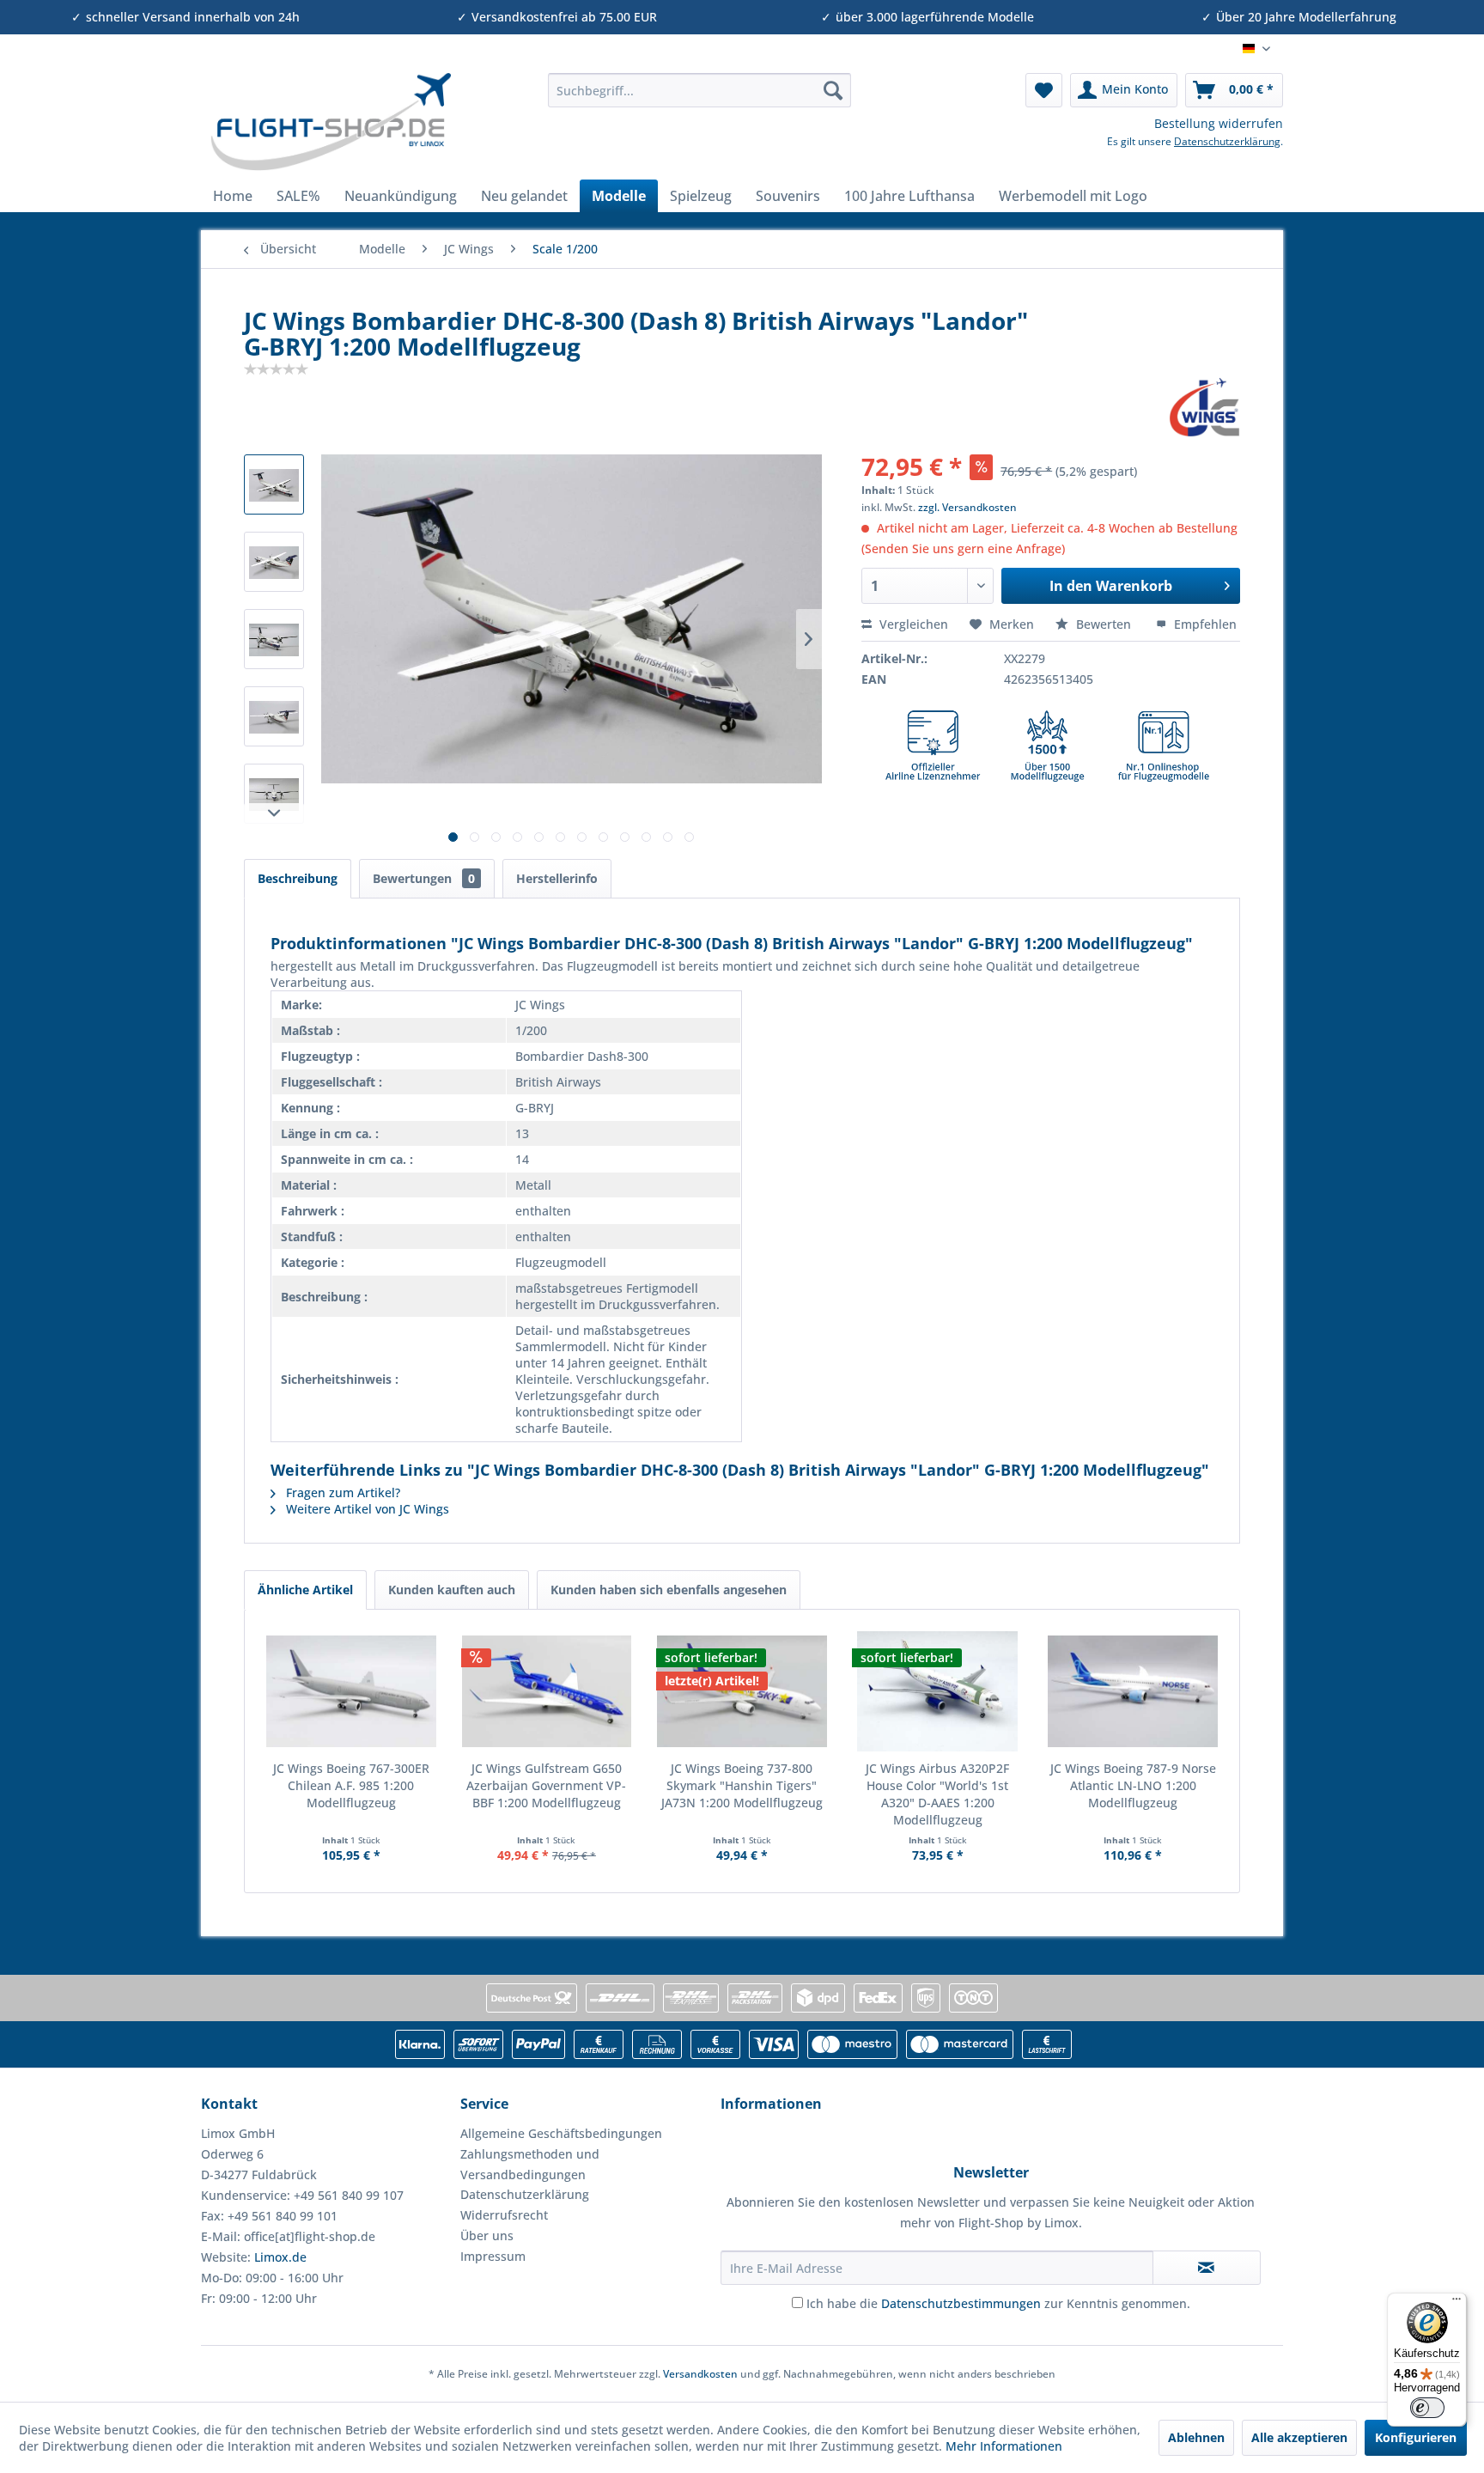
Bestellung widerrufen (1219, 123)
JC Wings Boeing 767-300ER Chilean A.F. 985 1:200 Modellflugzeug (351, 1785)
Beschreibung (298, 878)
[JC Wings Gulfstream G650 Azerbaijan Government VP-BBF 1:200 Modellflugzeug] (547, 1691)
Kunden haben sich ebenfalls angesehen (669, 1590)
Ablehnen (1196, 2437)
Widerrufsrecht (504, 2215)
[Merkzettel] (1044, 90)
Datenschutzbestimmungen (961, 2303)
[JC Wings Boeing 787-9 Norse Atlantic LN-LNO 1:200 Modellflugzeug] (1133, 1691)
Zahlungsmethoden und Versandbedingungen (530, 2164)
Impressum (493, 2256)
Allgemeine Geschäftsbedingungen (561, 2133)
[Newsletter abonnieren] (1207, 2268)
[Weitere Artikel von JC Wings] (1204, 407)
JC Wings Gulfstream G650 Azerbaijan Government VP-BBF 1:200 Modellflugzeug (546, 1785)
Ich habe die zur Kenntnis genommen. (998, 2303)
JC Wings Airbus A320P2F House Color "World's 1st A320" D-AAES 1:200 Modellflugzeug (937, 1794)
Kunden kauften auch (452, 1590)
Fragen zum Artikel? (341, 1492)
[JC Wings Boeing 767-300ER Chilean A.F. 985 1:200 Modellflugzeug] (351, 1691)
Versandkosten (700, 2374)
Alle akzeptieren (1299, 2437)
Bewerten (1104, 624)
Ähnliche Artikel (305, 1590)
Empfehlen (1204, 624)
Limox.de (280, 2257)
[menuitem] (699, 90)
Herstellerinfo (557, 878)
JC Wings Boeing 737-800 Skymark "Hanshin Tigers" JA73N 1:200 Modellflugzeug (742, 1785)
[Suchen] (833, 90)
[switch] (1427, 2408)
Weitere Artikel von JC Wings (366, 1509)
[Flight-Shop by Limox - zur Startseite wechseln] (330, 122)
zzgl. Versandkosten (967, 507)
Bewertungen (424, 878)
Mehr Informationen (1004, 2446)
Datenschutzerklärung (1227, 141)
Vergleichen (912, 624)
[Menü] (1457, 2303)
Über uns (487, 2235)
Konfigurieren (1416, 2437)
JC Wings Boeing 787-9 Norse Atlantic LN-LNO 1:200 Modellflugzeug (1133, 1785)
